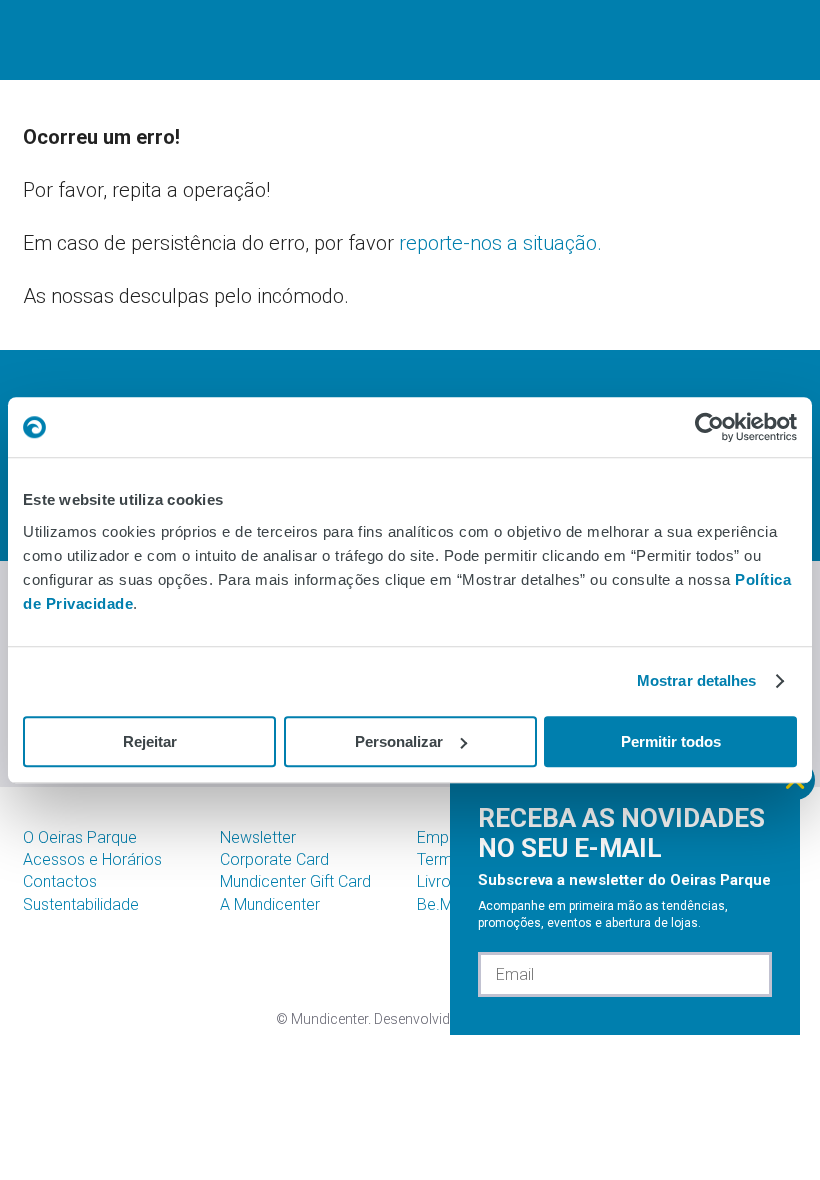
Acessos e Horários (92, 859)
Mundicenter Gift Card (295, 881)
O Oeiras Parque (80, 837)
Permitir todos (671, 741)
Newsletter (258, 837)
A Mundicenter (270, 904)
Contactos (60, 881)
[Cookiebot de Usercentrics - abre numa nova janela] (709, 427)
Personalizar (399, 741)
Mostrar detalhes (697, 680)
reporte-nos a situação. (500, 243)
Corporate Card (274, 859)
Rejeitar (150, 741)
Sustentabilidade (81, 904)
